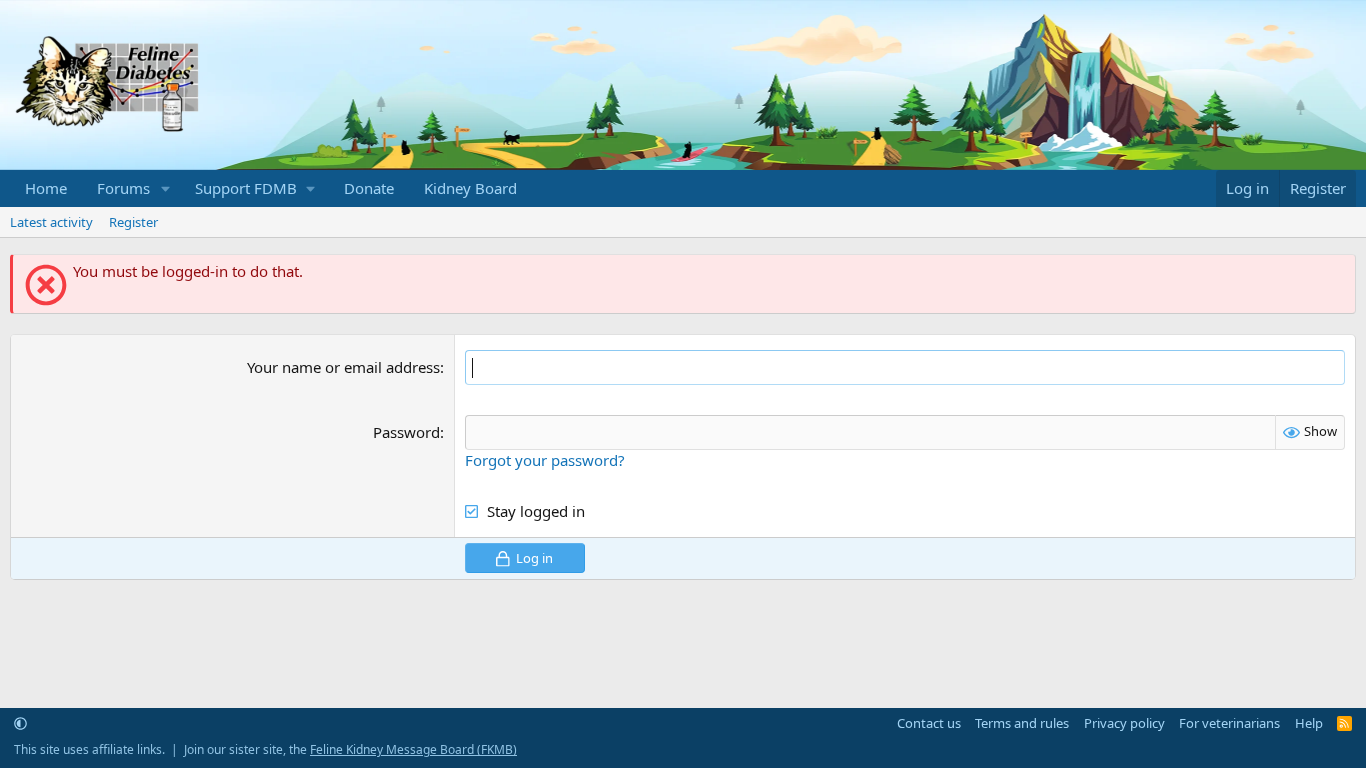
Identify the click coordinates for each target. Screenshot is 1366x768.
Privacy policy (1124, 723)
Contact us (929, 723)
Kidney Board (470, 188)
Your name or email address (343, 367)
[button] (166, 188)
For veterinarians (1229, 723)
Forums (123, 188)
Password (406, 432)
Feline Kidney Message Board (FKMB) (413, 749)
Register (133, 222)
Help (1309, 723)
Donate (369, 188)
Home (46, 188)
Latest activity (51, 222)
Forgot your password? (545, 460)
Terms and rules (1022, 723)
